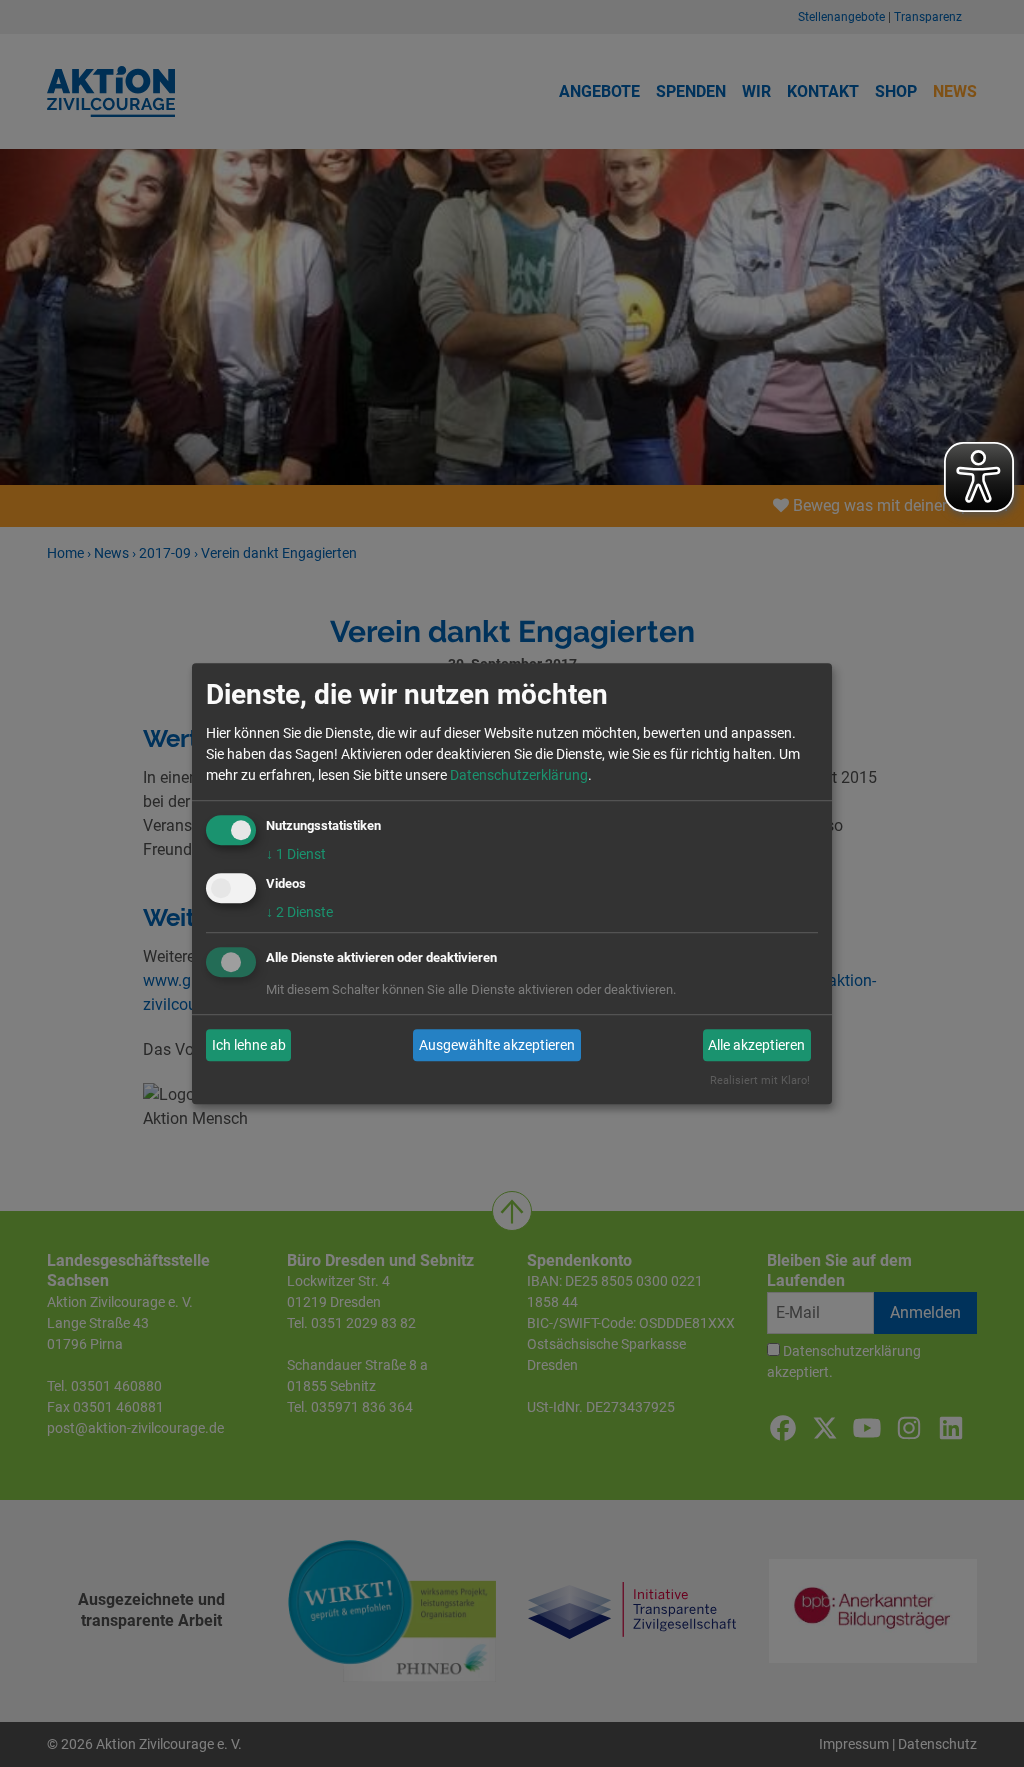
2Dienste (299, 913)
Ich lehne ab (249, 1045)
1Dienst (296, 854)
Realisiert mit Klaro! (760, 1081)
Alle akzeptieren (756, 1045)
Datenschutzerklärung (519, 775)
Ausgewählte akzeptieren (497, 1045)
